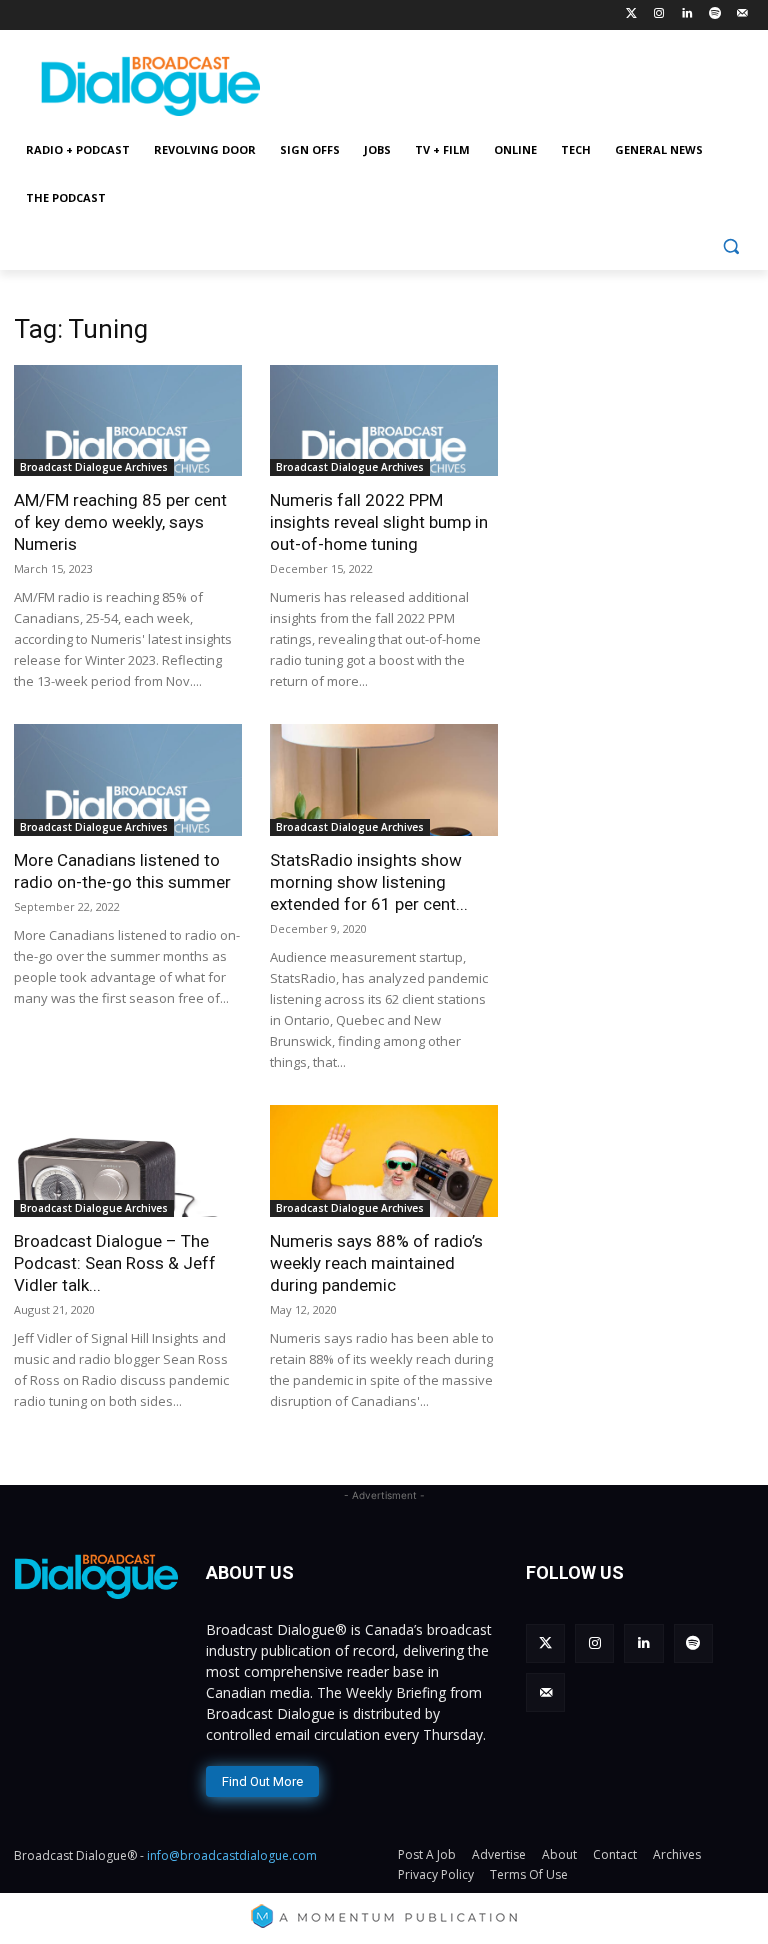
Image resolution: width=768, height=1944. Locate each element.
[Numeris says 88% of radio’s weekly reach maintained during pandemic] (384, 1161)
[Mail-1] (742, 14)
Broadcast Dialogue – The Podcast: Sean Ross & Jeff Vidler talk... (115, 1263)
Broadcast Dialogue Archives (94, 467)
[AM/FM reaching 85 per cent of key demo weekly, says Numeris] (128, 421)
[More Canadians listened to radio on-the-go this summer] (128, 780)
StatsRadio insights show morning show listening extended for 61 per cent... (369, 882)
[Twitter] (631, 14)
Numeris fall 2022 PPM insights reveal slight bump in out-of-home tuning (379, 522)
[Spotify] (714, 14)
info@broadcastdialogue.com (232, 1855)
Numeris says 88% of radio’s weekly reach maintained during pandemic (376, 1263)
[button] (730, 246)
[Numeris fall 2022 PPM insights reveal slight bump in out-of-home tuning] (384, 421)
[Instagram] (659, 14)
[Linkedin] (687, 14)
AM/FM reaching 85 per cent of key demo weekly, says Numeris (120, 522)
